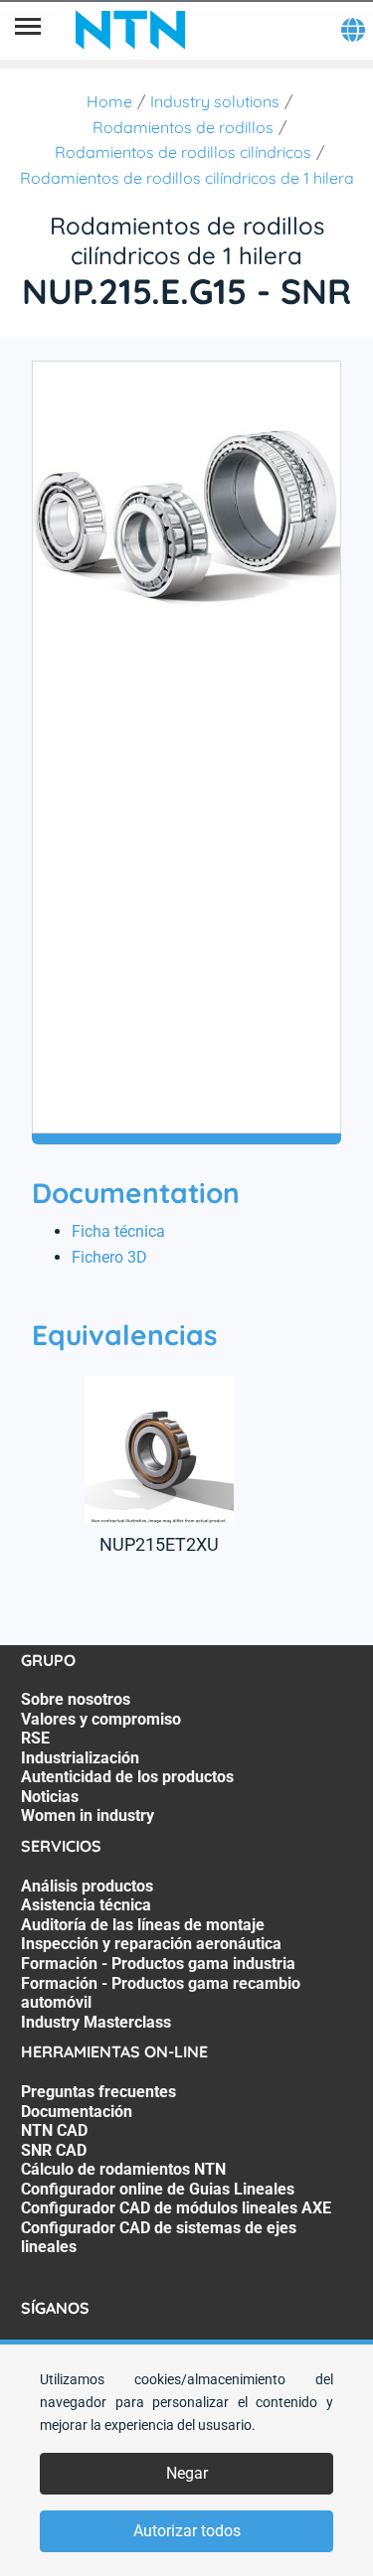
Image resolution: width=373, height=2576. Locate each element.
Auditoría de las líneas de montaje (143, 1925)
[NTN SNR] (130, 30)
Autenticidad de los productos (127, 1777)
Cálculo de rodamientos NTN (123, 2169)
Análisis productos (87, 1886)
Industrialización (80, 1758)
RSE (35, 1738)
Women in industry (88, 1816)
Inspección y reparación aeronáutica (151, 1944)
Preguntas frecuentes (98, 2092)
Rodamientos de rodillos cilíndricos (183, 152)
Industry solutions (215, 101)
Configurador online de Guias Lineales (158, 2189)
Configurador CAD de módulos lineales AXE (176, 2208)
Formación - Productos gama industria (158, 1964)
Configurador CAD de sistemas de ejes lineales (159, 2238)
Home (109, 101)
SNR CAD (54, 2150)
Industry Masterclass (96, 2022)
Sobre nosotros (76, 1699)
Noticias (50, 1797)
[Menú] (28, 30)
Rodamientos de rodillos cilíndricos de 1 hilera (187, 178)
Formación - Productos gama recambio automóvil (161, 1993)
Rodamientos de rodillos (183, 127)
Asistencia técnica (86, 1905)
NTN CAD (54, 2130)
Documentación (77, 2112)
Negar (187, 2473)
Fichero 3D (109, 1257)
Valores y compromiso (101, 1719)
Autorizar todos (187, 2531)
